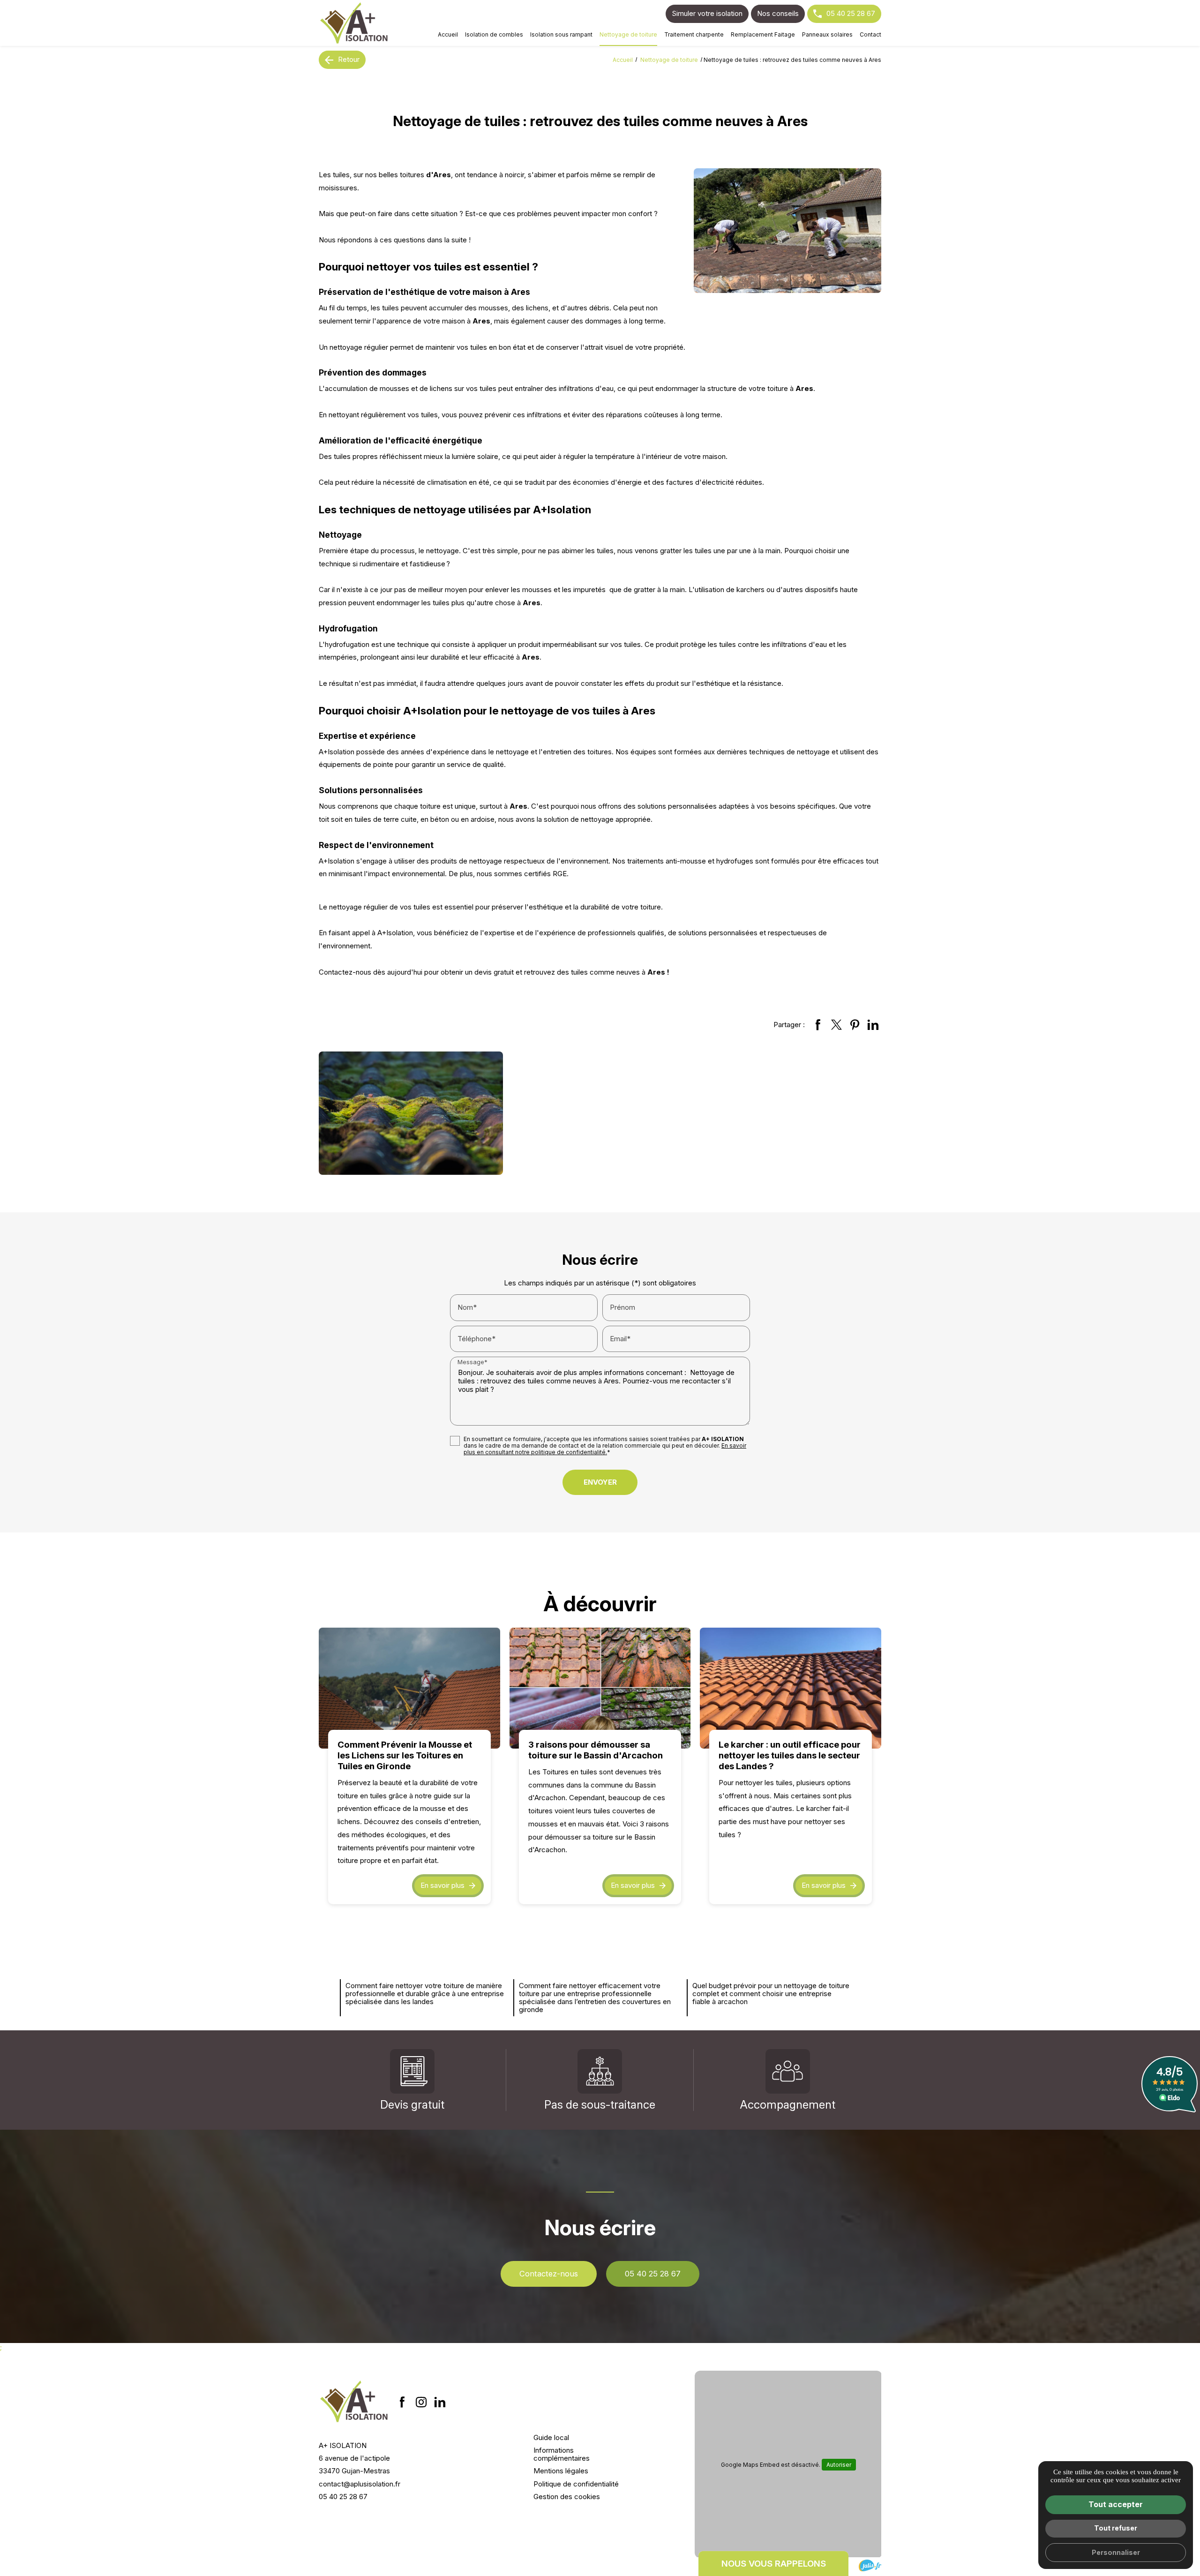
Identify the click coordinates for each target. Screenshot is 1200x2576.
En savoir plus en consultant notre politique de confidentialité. (605, 1449)
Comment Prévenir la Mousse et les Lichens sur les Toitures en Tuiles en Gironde (405, 1755)
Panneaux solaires (827, 34)
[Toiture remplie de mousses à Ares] (411, 1113)
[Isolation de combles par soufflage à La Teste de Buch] (354, 23)
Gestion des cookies (567, 2497)
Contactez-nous (549, 2274)
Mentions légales (561, 2471)
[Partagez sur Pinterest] (855, 1024)
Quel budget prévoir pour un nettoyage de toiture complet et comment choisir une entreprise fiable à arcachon (771, 1994)
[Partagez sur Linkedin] (873, 1024)
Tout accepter (1116, 2504)
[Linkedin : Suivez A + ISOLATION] (440, 2402)
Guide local (551, 2437)
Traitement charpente (694, 34)
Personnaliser (1116, 2552)
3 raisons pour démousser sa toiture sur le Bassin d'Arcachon (596, 1750)
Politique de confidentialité (576, 2484)
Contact (870, 34)
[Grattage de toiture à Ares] (787, 231)
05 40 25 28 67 (851, 13)
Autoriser (839, 2465)
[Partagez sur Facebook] (818, 1024)
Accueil (448, 34)
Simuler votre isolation (707, 13)
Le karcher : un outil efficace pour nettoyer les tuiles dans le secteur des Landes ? (790, 1755)
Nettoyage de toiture (628, 34)
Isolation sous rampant (561, 34)
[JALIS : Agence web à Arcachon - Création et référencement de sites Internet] (870, 2565)
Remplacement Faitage (763, 34)
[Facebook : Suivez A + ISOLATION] (402, 2402)
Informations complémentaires (562, 2454)
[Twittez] (836, 1024)
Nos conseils (778, 13)
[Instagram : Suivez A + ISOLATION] (421, 2402)
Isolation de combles (494, 34)
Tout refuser (1116, 2528)
